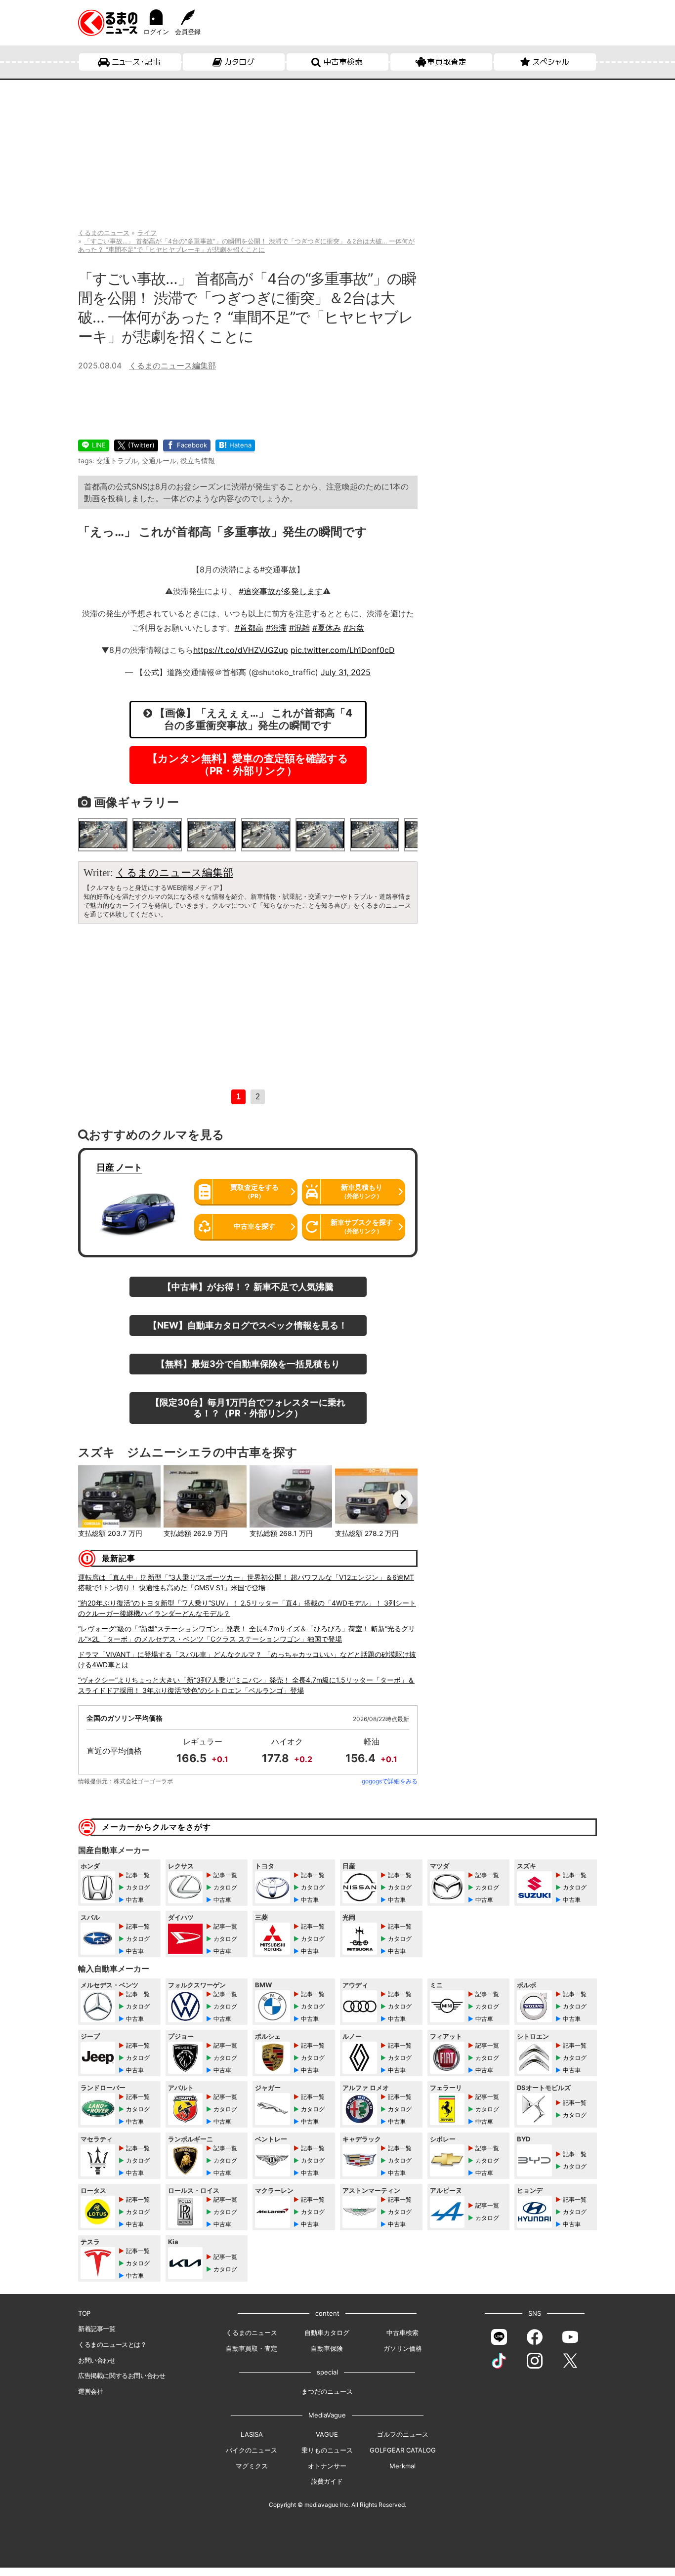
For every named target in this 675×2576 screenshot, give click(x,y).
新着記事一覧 (97, 2329)
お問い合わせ (97, 2360)
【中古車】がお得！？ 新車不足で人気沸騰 (248, 1287)
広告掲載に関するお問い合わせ (122, 2375)
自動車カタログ (327, 2333)
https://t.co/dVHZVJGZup (241, 650)
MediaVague (327, 2415)
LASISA (252, 2434)
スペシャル (551, 62)
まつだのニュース (327, 2391)
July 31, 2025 (346, 672)
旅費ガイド (327, 2481)
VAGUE (327, 2434)
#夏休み (327, 628)
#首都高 (249, 628)
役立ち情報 (198, 461)
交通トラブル (117, 461)
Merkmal (402, 2466)
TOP (84, 2313)
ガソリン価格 (403, 2348)
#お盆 (354, 628)
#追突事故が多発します (281, 591)
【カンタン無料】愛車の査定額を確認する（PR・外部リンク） (248, 765)
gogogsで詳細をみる (390, 1781)
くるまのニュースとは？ (112, 2344)
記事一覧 (138, 1875)
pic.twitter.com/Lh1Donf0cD (343, 650)
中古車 (135, 1900)
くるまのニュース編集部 (172, 365)
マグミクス (252, 2466)
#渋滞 (276, 628)
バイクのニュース (252, 2450)
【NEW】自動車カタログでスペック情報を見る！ (248, 1325)
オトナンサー (327, 2466)
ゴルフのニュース (403, 2434)
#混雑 (299, 628)
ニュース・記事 (136, 62)
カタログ (239, 62)
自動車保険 (327, 2348)
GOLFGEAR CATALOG (403, 2450)
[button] (93, 1499)
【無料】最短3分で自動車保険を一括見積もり (248, 1364)
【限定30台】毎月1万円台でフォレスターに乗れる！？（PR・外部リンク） (248, 1408)
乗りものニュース (327, 2450)
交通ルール (159, 461)
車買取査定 (447, 62)
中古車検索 (343, 62)
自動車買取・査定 (252, 2348)
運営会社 (90, 2391)
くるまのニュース (252, 2333)
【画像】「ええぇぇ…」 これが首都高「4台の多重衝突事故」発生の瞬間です (252, 719)
